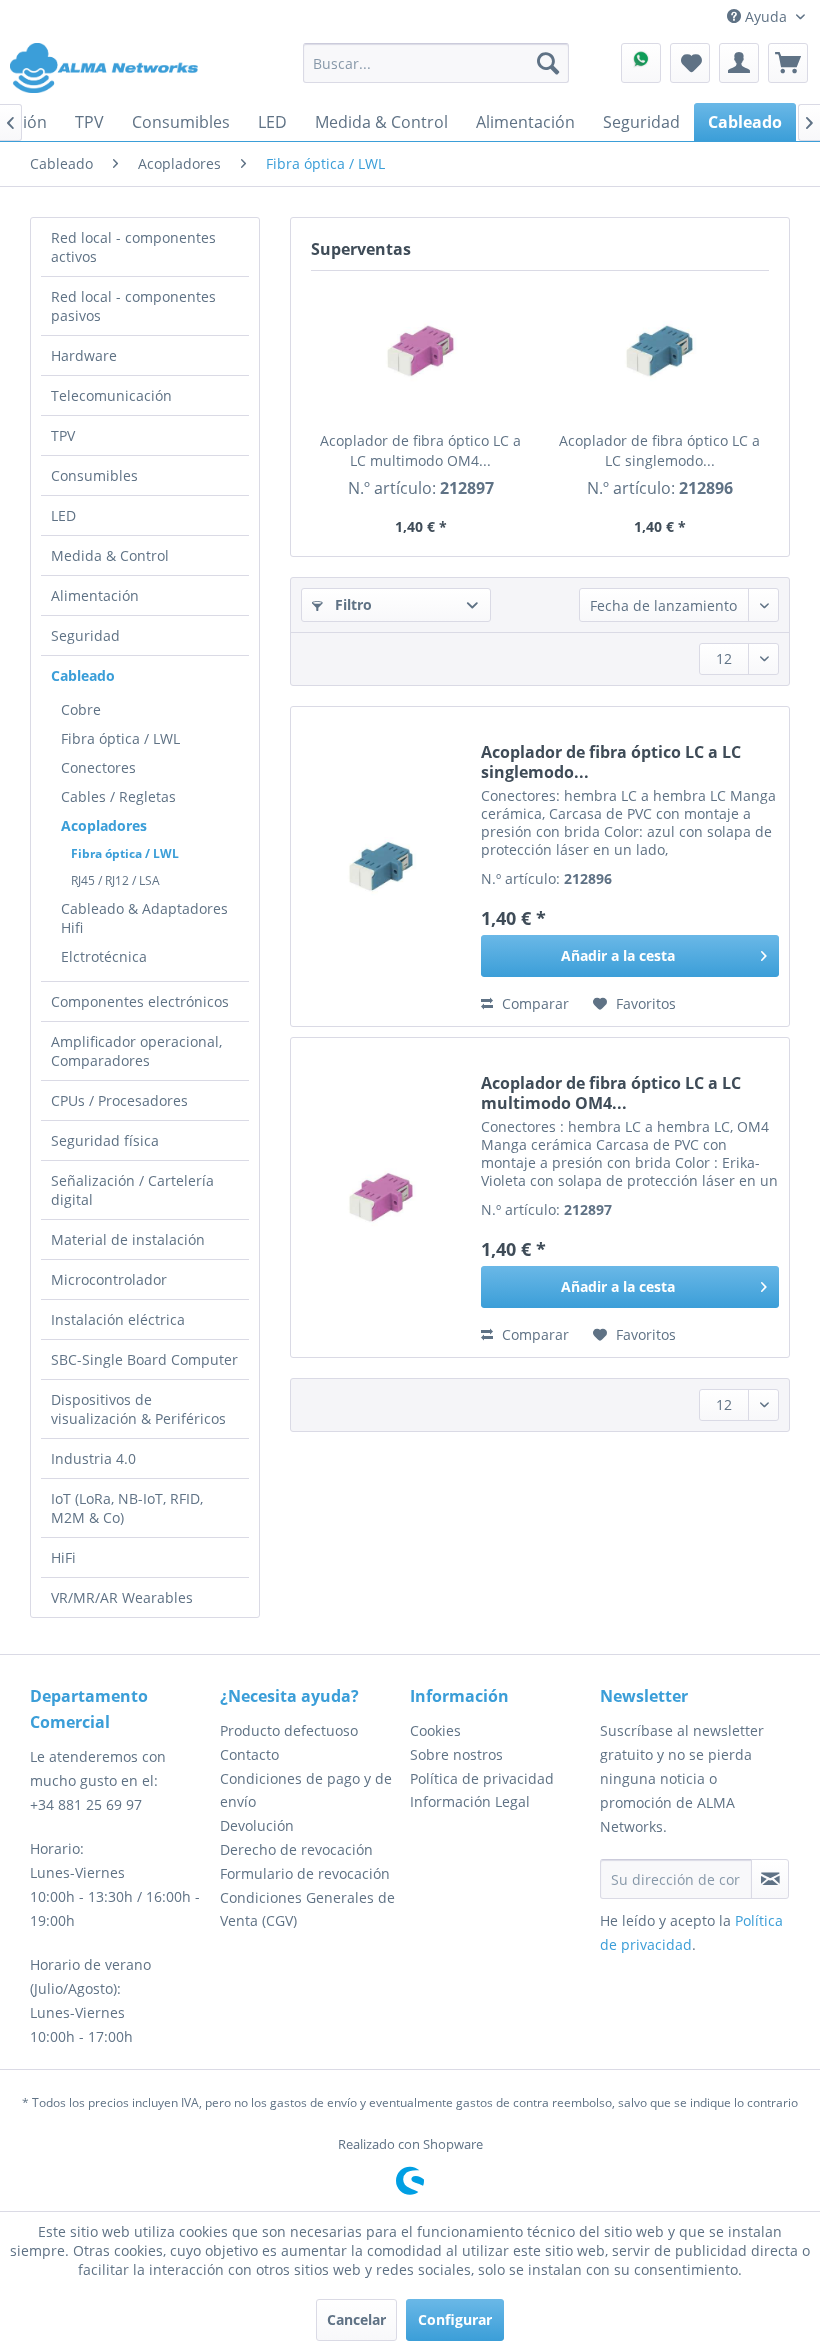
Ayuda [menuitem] (766, 16)
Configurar (455, 2319)
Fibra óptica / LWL (120, 738)
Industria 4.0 (93, 1458)
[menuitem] (436, 63)
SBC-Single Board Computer (144, 1359)
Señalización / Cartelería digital (132, 1190)
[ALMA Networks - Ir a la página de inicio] (104, 68)
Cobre (81, 709)
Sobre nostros (456, 1754)
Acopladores (104, 825)
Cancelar (356, 2319)
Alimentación (95, 595)
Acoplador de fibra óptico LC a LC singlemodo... (659, 450)
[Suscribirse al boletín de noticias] (770, 1879)
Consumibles (94, 475)
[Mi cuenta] (739, 63)
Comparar (533, 1003)
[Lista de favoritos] (690, 63)
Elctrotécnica (104, 956)
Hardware (84, 355)
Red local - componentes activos (133, 247)
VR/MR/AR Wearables (122, 1597)
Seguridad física (105, 1140)
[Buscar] (548, 63)
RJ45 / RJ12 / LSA (115, 880)
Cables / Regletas (118, 796)
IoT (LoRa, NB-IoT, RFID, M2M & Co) (127, 1508)
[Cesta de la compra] (788, 63)
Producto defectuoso (289, 1730)
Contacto (249, 1754)
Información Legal (470, 1801)
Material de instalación (128, 1239)
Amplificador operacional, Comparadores (136, 1051)
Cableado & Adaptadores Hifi (144, 918)
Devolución (257, 1825)
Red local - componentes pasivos (133, 306)
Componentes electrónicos (140, 1001)
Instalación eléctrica (118, 1319)
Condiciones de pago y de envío (306, 1790)
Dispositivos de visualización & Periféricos (138, 1409)
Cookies (435, 1730)
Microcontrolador (109, 1279)
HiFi (63, 1557)
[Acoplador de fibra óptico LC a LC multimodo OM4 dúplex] (420, 351)
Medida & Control (110, 555)
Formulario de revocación (305, 1873)
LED (63, 515)
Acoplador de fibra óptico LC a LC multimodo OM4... (420, 450)
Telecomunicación (111, 395)
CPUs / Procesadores (119, 1100)
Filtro (351, 604)
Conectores (98, 767)
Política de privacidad (482, 1778)
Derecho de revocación (296, 1849)
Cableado (83, 675)
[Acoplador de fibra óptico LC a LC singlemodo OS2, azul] (659, 351)
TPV (63, 435)
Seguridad (85, 635)
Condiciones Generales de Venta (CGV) (307, 1909)
